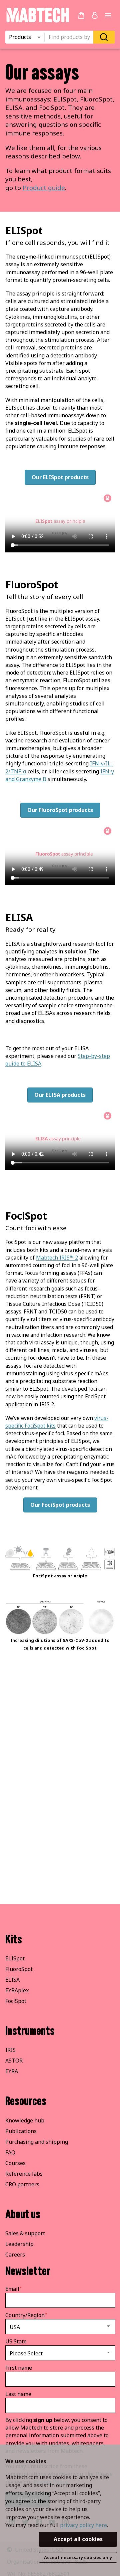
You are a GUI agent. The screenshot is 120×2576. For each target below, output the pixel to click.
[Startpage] (37, 21)
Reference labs (24, 2174)
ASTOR (14, 2061)
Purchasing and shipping (37, 2142)
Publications (21, 2131)
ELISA (12, 1980)
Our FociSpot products (60, 1505)
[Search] (104, 37)
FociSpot (16, 2001)
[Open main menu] (108, 15)
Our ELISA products (60, 1095)
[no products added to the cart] (81, 15)
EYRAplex (17, 1990)
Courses (15, 2163)
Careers (15, 2255)
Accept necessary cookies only (78, 2557)
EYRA (12, 2071)
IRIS (10, 2050)
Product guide (44, 188)
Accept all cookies (78, 2539)
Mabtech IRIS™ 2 (57, 1258)
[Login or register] (95, 15)
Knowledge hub (25, 2120)
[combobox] (71, 37)
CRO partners (22, 2184)
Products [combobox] (20, 37)
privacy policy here (83, 2525)
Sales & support (25, 2233)
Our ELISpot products (60, 477)
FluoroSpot (19, 1969)
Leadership (19, 2244)
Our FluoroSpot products (60, 810)
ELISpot (15, 1958)
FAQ (10, 2152)
